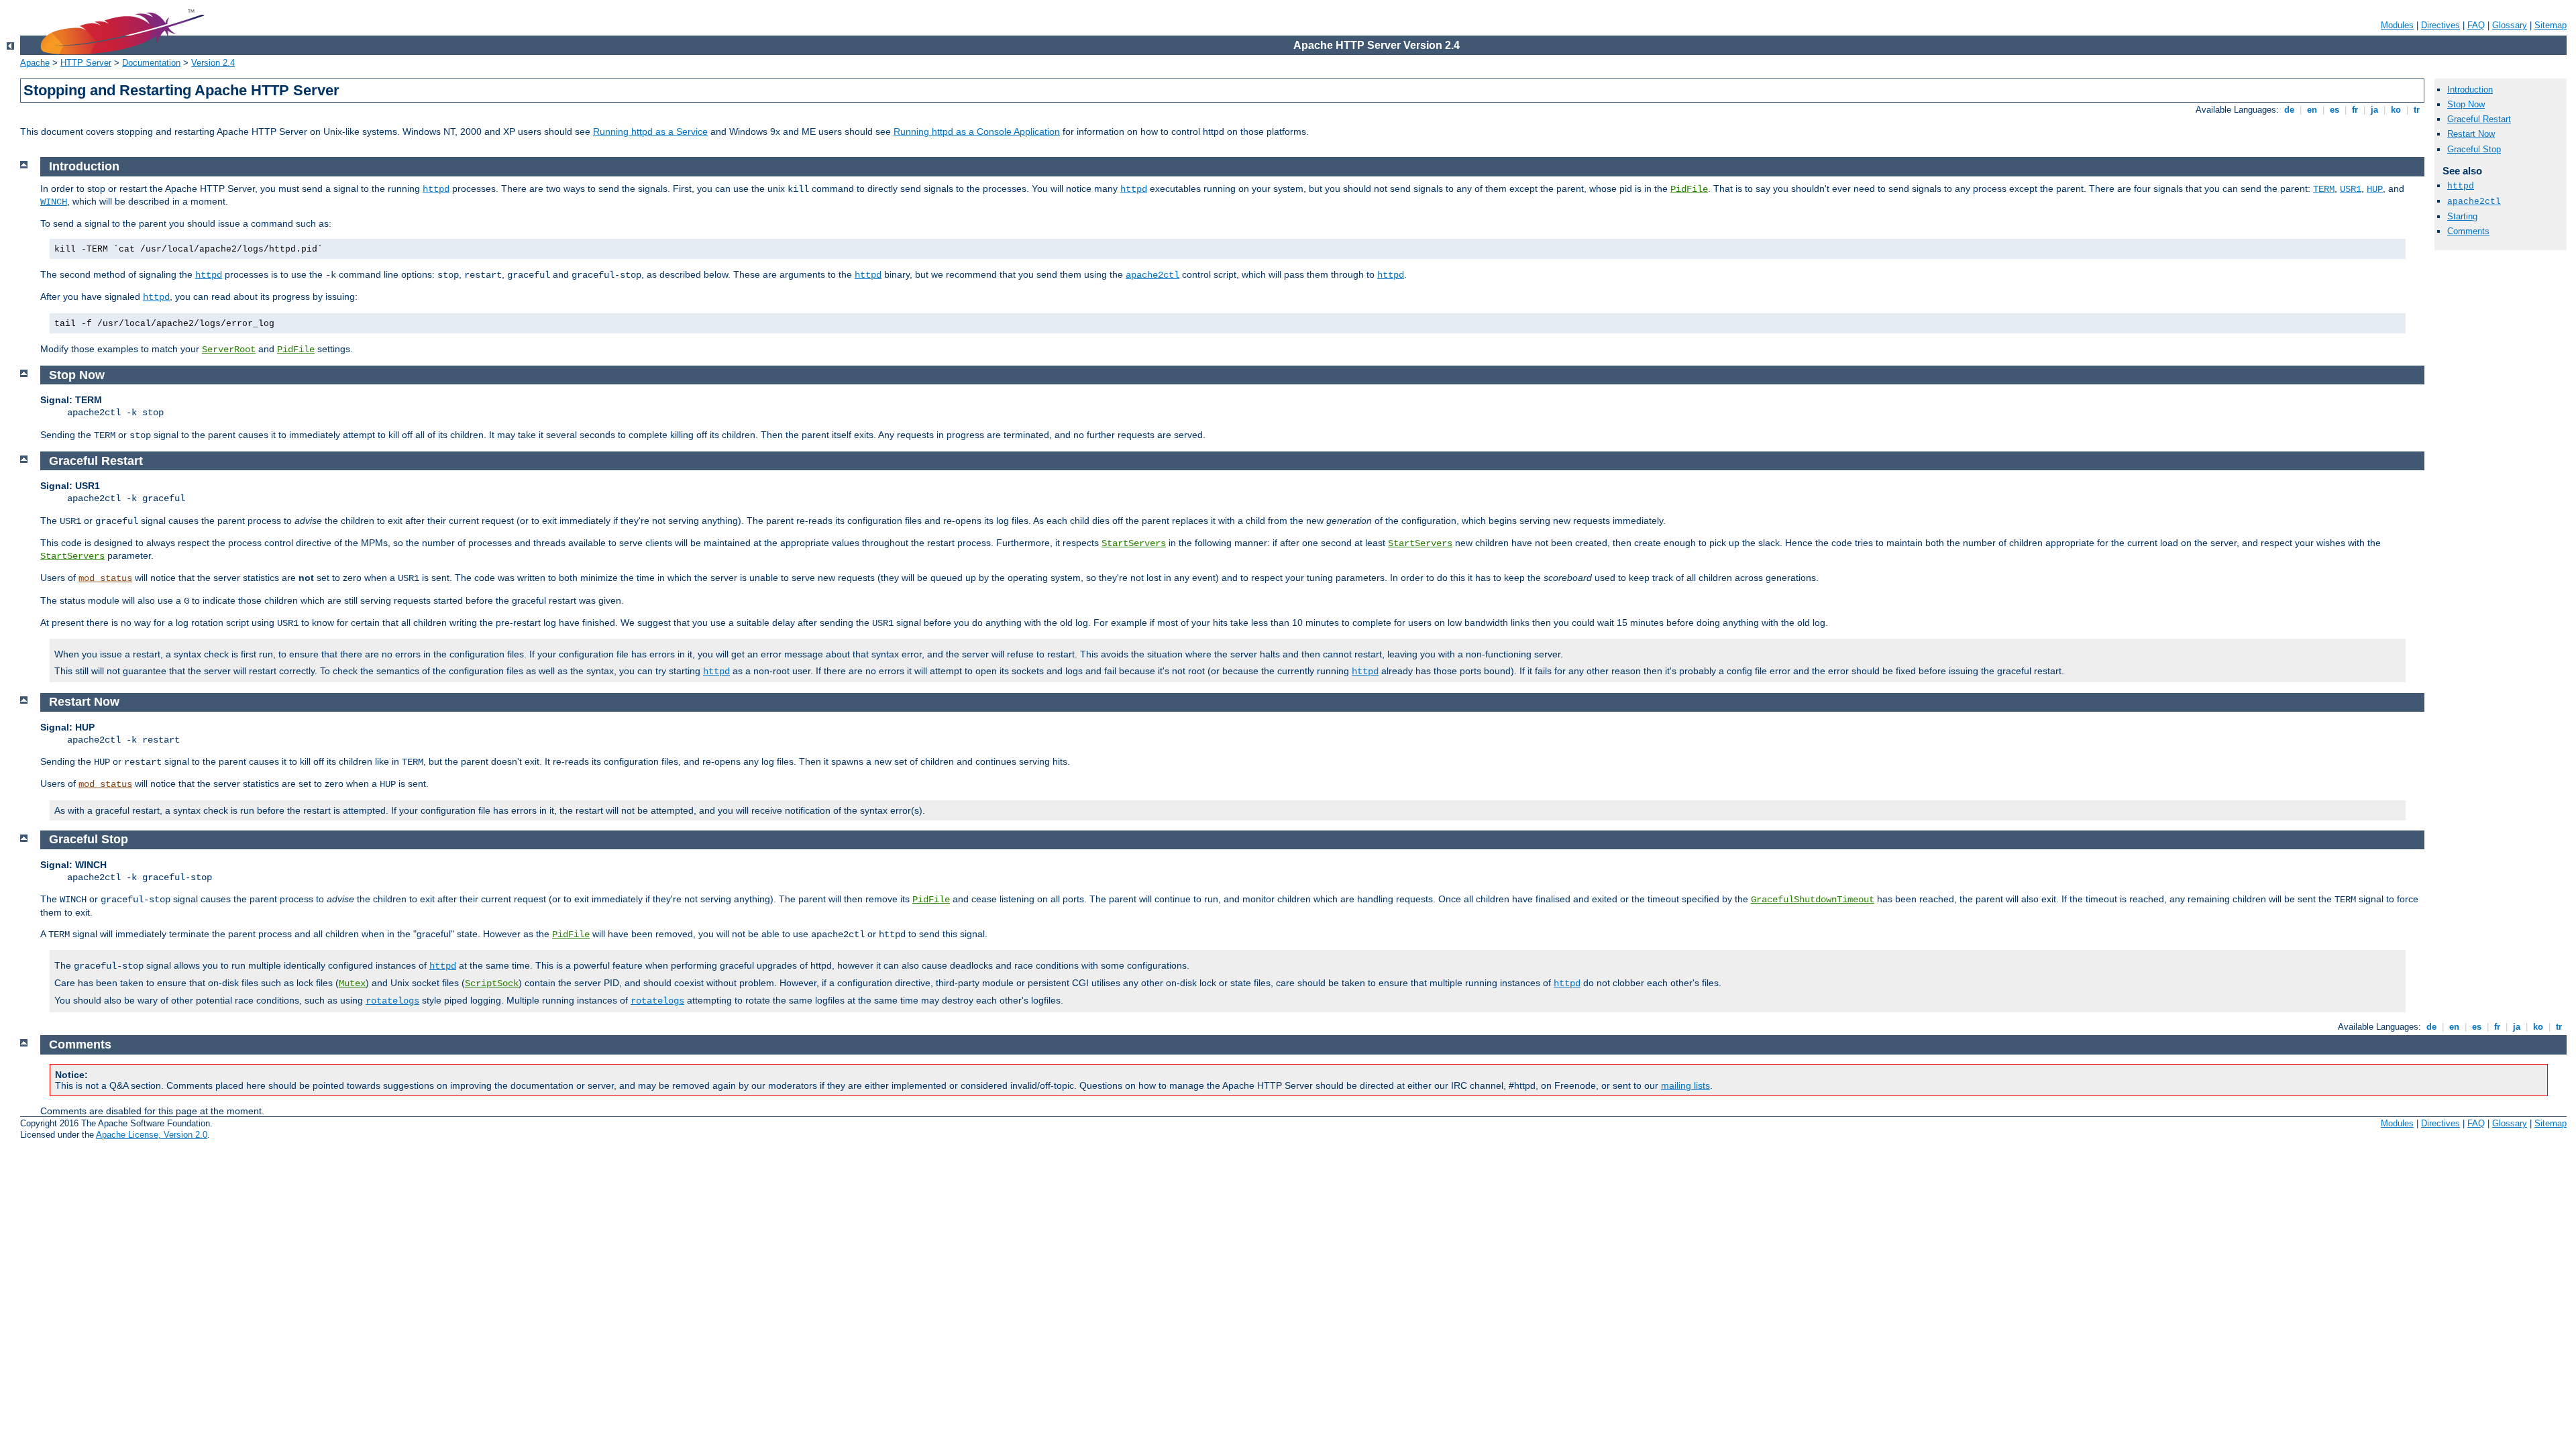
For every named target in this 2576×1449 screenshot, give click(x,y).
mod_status (105, 578)
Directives (2440, 25)
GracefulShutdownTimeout (1813, 900)
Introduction (2470, 90)
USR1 (2351, 189)
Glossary (2510, 25)
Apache (35, 63)
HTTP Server (86, 63)
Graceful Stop (2474, 149)
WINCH (54, 202)
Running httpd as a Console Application (977, 131)
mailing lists (1685, 1085)
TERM (2324, 189)
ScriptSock (492, 983)
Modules (2397, 25)
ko (2396, 110)
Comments (2468, 231)
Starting (2462, 216)
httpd (2461, 186)
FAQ (2476, 25)
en (2312, 110)
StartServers (1134, 543)
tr (2417, 110)
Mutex (352, 983)
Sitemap (2551, 25)
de (2289, 110)
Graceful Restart (2479, 119)
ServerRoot (229, 350)
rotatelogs (392, 1001)
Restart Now (2471, 134)
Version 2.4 (213, 63)
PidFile (1689, 189)
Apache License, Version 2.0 (152, 1135)
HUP (2375, 189)
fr (2355, 110)
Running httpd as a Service (650, 131)
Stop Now (2466, 104)
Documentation (151, 63)
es (2334, 110)
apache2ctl (2474, 202)
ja (2374, 110)
